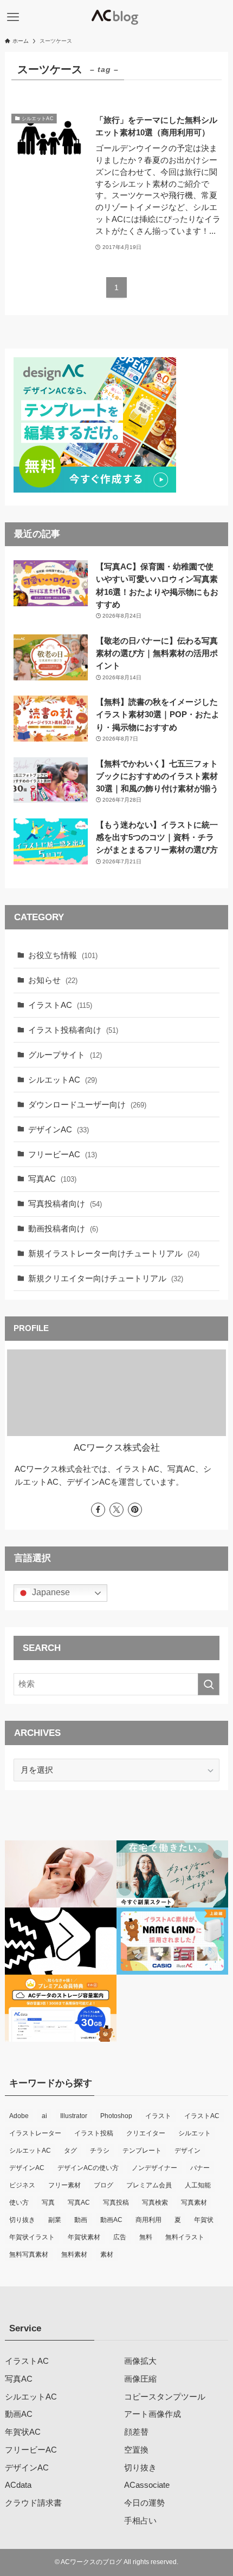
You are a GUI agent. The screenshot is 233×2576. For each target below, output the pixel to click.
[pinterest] (135, 1510)
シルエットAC (63, 1080)
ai (44, 2116)
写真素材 (194, 2203)
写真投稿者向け (65, 1204)
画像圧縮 (140, 2379)
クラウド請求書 (33, 2503)
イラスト (158, 2116)
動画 (81, 2220)
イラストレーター (35, 2133)
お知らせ (53, 980)
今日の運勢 (144, 2503)
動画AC (111, 2220)
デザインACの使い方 (88, 2168)
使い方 (19, 2203)
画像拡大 (140, 2361)
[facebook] (98, 1510)
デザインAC (59, 1129)
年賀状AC (23, 2432)
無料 (146, 2237)
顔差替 (136, 2432)
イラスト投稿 (94, 2133)
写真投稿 (116, 2203)
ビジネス (22, 2185)
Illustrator (74, 2116)
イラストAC (60, 1005)
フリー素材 (64, 2185)
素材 (107, 2254)
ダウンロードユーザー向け (87, 1105)
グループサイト (65, 1055)
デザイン (187, 2151)
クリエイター (146, 2133)
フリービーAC (63, 1154)
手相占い (140, 2521)
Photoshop (116, 2116)
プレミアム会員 (149, 2185)
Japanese (50, 1593)
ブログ (103, 2185)
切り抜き (22, 2220)
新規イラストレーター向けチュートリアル (114, 1253)
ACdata (18, 2485)
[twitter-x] (116, 1510)
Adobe (19, 2116)
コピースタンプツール (165, 2397)
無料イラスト (185, 2237)
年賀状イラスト (32, 2237)
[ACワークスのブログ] (116, 17)
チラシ (100, 2151)
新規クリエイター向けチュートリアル (106, 1278)
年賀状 (204, 2220)
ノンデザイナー (154, 2168)
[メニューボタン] (13, 17)
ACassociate (147, 2485)
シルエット (195, 2133)
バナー (200, 2168)
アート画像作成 (153, 2414)
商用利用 (148, 2220)
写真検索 (155, 2203)
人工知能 (198, 2185)
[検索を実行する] (209, 1684)
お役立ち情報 (63, 955)
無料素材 (74, 2254)
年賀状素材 (84, 2237)
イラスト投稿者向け (73, 1030)
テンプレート (142, 2151)
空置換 (136, 2450)
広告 (120, 2237)
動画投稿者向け (63, 1228)
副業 (55, 2220)
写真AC (52, 1179)
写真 (48, 2203)
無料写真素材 (29, 2254)
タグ (70, 2151)
